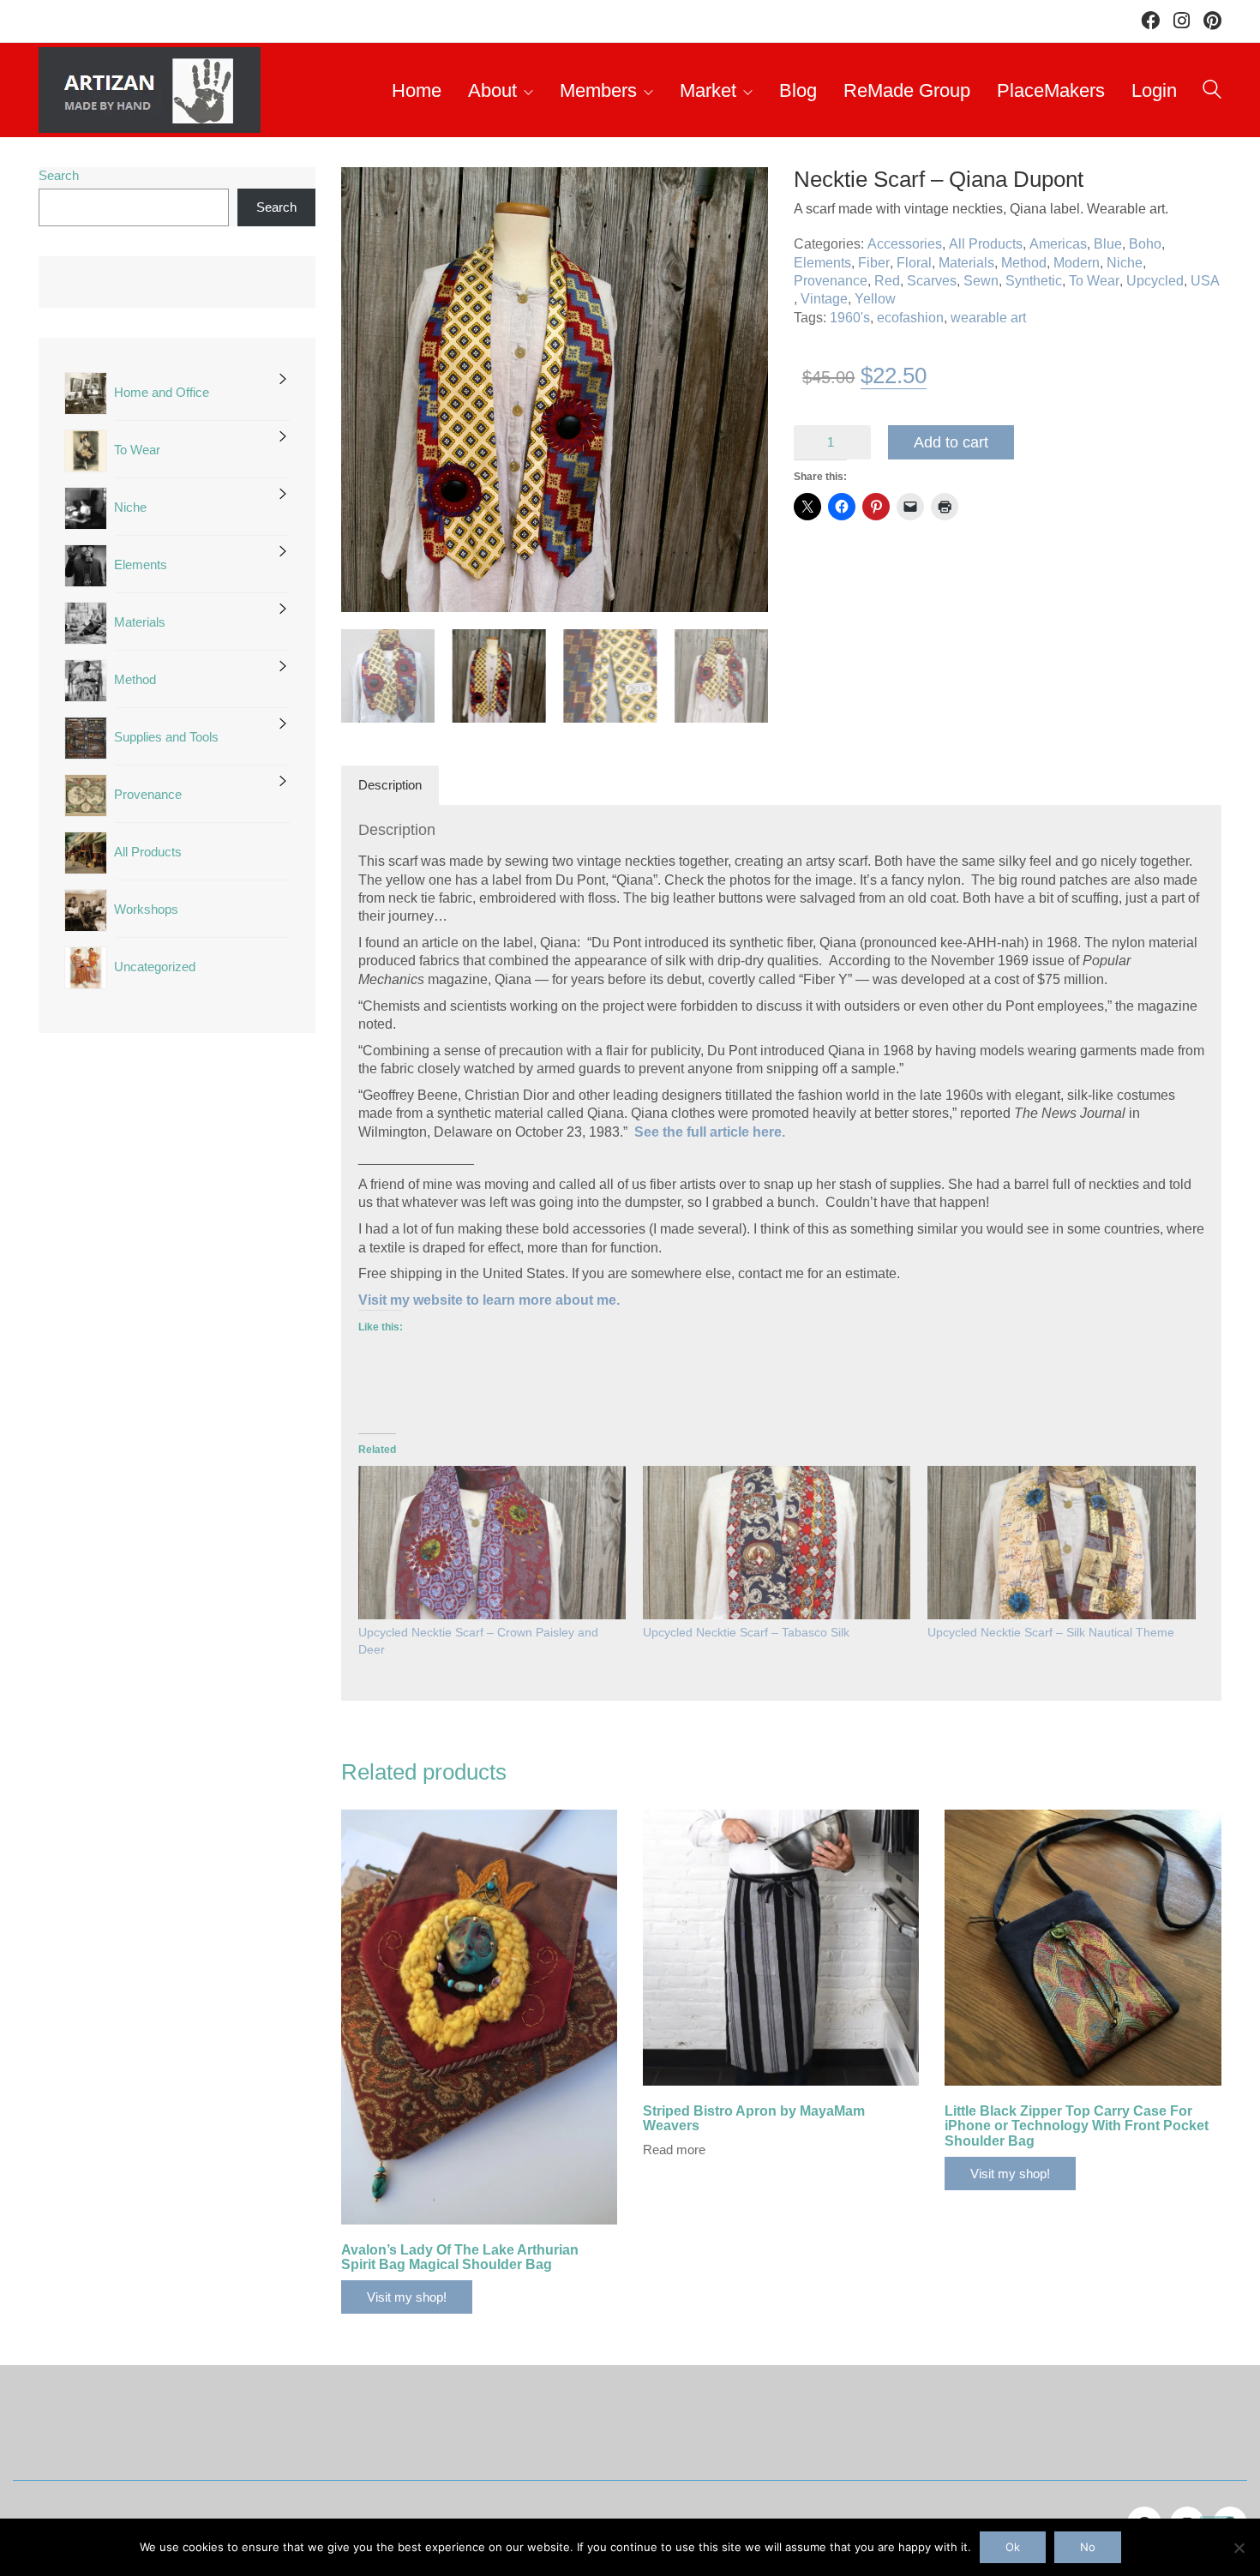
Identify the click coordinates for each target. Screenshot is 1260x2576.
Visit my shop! (407, 2297)
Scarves (932, 281)
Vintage (824, 299)
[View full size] (363, 195)
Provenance (831, 281)
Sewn (981, 281)
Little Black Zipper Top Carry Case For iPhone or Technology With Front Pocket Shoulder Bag (1077, 2126)
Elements (822, 263)
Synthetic (1034, 281)
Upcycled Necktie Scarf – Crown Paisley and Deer (478, 1641)
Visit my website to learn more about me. (489, 1300)
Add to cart (951, 442)
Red (887, 281)
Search (59, 175)
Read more (674, 2150)
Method (1024, 263)
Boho (1145, 244)
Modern (1077, 263)
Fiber (874, 263)
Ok (1013, 2547)
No (1088, 2547)
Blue (1108, 244)
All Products (986, 244)
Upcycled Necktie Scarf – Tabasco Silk (746, 1632)
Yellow (875, 299)
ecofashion (910, 318)
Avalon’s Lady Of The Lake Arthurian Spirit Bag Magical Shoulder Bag (460, 2258)
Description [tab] (390, 785)
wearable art (988, 318)
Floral (914, 263)
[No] (1239, 2548)
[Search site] (1212, 92)
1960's (850, 318)
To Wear (1094, 281)
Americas (1058, 244)
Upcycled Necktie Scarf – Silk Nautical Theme (1051, 1632)
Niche (1125, 263)
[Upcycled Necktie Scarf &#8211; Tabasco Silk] (777, 1543)
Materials (966, 263)
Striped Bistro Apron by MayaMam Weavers (754, 2119)
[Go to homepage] (150, 90)
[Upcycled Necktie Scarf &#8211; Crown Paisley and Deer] (492, 1543)
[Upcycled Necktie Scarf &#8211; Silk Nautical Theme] (1061, 1543)
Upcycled (1155, 281)
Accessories (905, 244)
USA (1205, 281)
